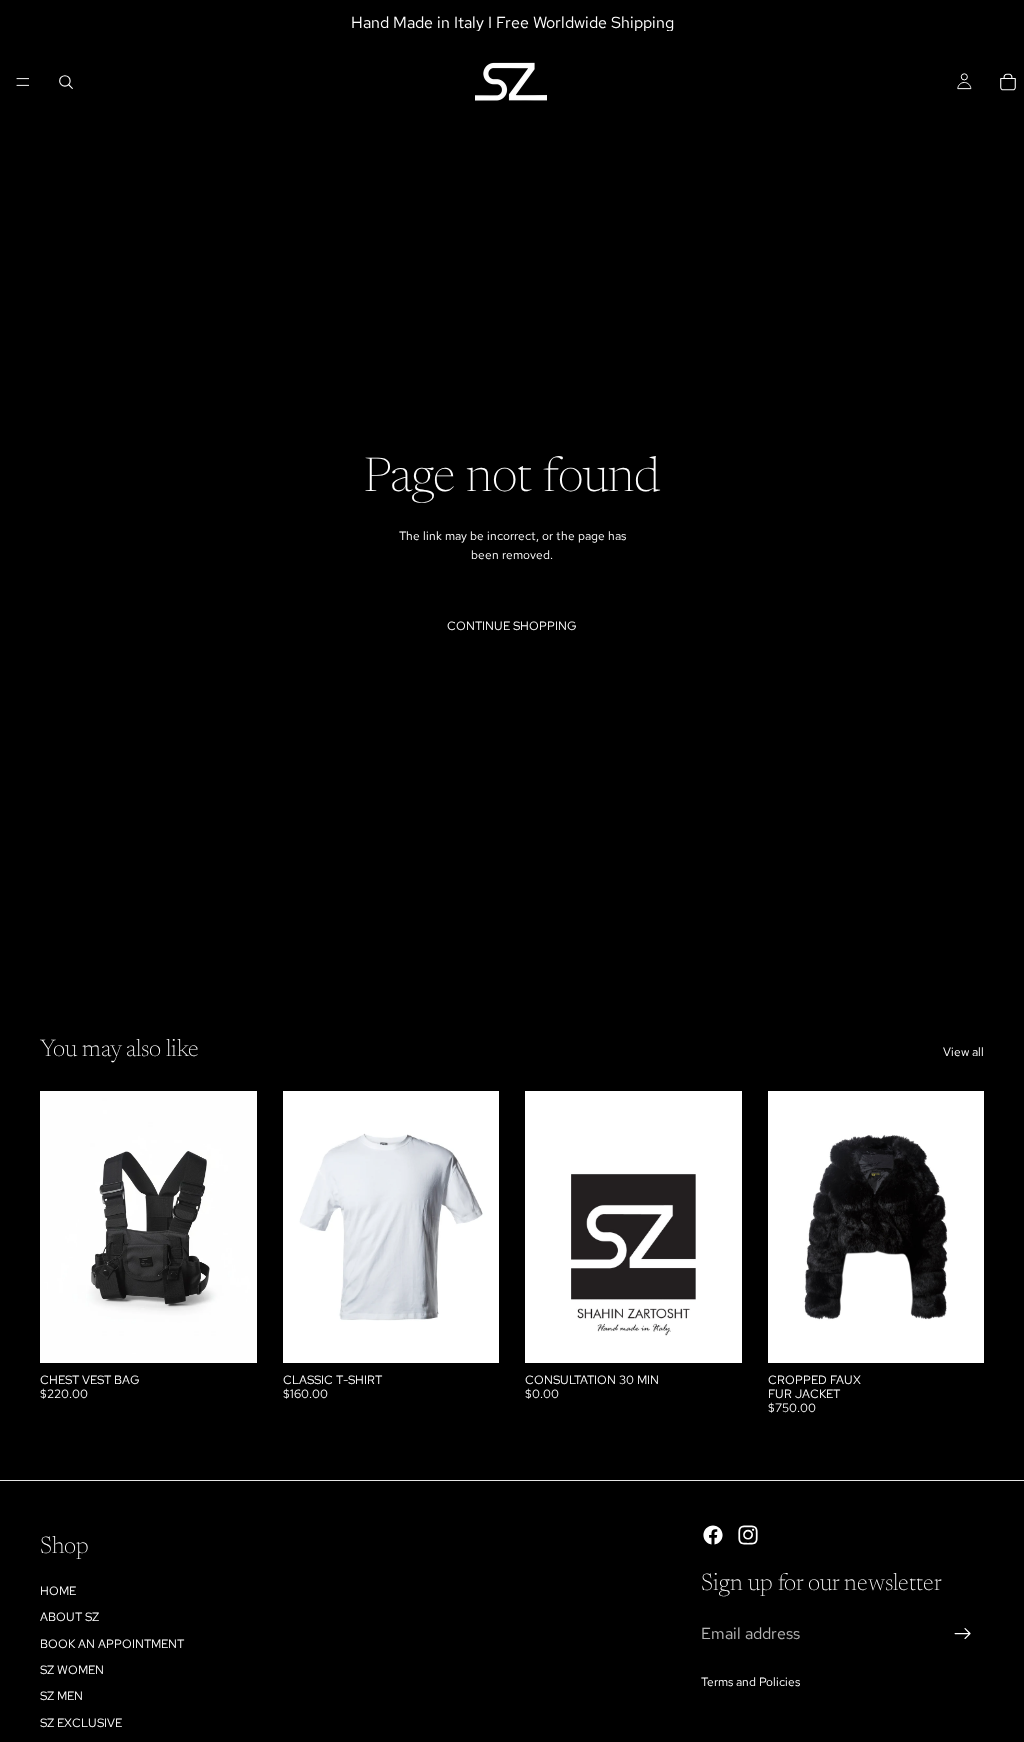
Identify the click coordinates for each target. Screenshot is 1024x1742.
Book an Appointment (112, 1643)
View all (963, 1052)
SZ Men (61, 1696)
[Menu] (23, 82)
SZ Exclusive (81, 1723)
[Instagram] (748, 1535)
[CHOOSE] (468, 1332)
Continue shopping (512, 626)
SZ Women (72, 1670)
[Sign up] (963, 1634)
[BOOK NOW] (711, 1332)
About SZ (69, 1617)
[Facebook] (713, 1535)
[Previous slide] (62, 1227)
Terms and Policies (750, 1681)
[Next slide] (235, 1227)
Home (58, 1591)
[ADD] (226, 1332)
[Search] (66, 82)
